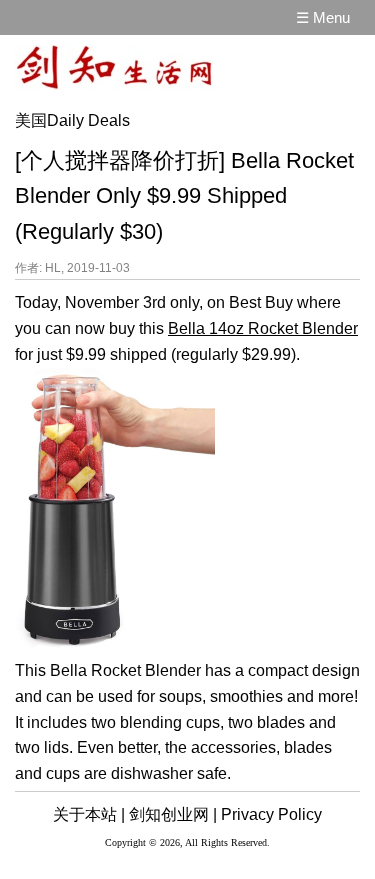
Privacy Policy (271, 814)
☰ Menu (323, 17)
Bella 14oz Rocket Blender (263, 328)
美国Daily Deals (72, 120)
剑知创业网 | (173, 814)
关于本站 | (89, 814)
